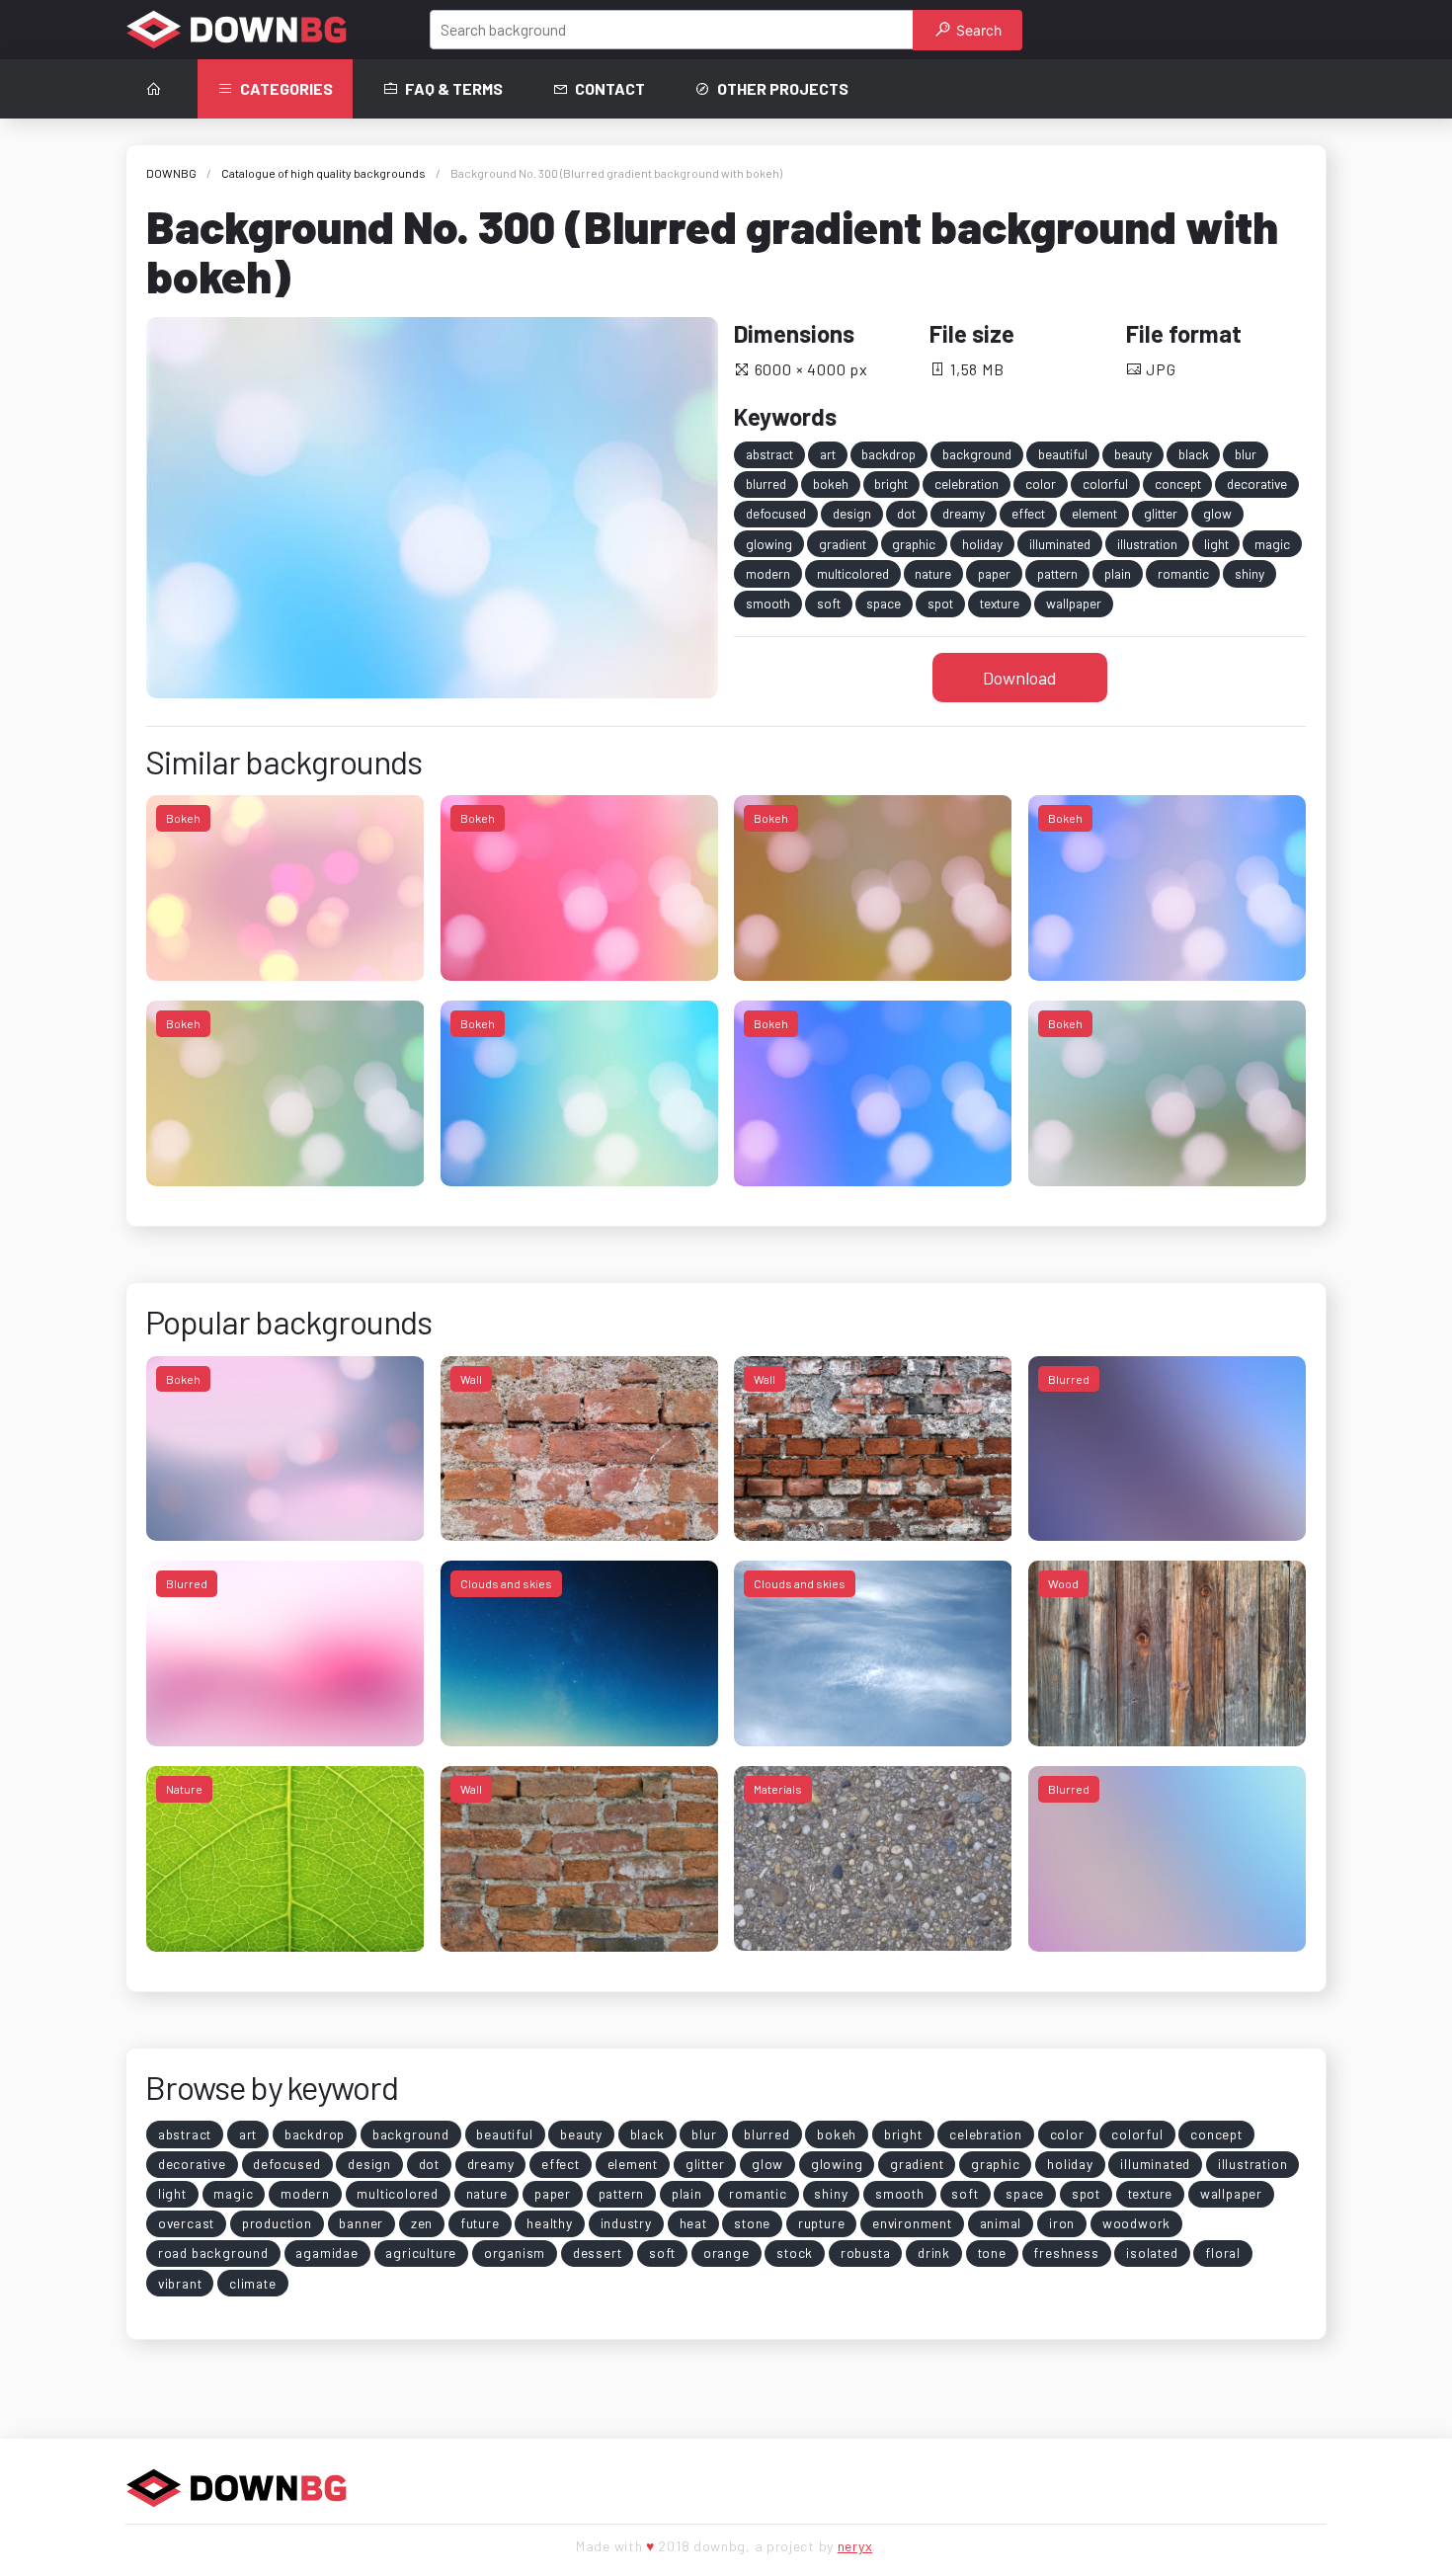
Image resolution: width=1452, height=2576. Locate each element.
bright (891, 483)
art (828, 454)
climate (253, 2283)
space (884, 603)
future (480, 2223)
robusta (866, 2253)
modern (768, 573)
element (1094, 513)
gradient (843, 544)
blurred (766, 483)
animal (1001, 2223)
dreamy (964, 513)
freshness (1066, 2253)
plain (1118, 573)
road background (213, 2253)
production (277, 2223)
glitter (1161, 513)
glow (1217, 513)
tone (992, 2253)
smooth (768, 603)
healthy (550, 2223)
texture (1000, 603)
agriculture (421, 2253)
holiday (982, 544)
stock (795, 2253)
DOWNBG (171, 173)
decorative (1257, 483)
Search (977, 30)
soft (829, 603)
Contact (610, 88)
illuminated (1060, 544)
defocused (776, 513)
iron (1062, 2223)
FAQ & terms (454, 88)
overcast (186, 2223)
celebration (967, 483)
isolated (1152, 2253)
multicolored (853, 573)
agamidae (326, 2253)
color (1041, 483)
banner (361, 2223)
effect (1028, 513)
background (977, 454)
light (1216, 544)
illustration (1147, 544)
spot (940, 603)
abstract (769, 454)
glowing (769, 544)
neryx (855, 2546)
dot (906, 513)
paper (994, 573)
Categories (286, 88)
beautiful (1063, 454)
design (852, 513)
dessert (598, 2253)
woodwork (1136, 2223)
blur (1246, 454)
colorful (1105, 483)
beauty (1133, 454)
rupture (822, 2223)
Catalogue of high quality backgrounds (323, 173)
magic (1272, 544)
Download (1020, 678)
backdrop (888, 454)
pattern (1057, 573)
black (1194, 454)
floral (1223, 2253)
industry (626, 2223)
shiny (1250, 573)
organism (515, 2253)
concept (1178, 483)
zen (422, 2223)
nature (933, 573)
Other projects (783, 88)
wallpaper (1074, 603)
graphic (914, 544)
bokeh (831, 483)
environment (912, 2223)
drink (934, 2253)
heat (693, 2223)
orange (726, 2253)
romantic (1183, 573)
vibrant (180, 2283)
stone (752, 2223)
